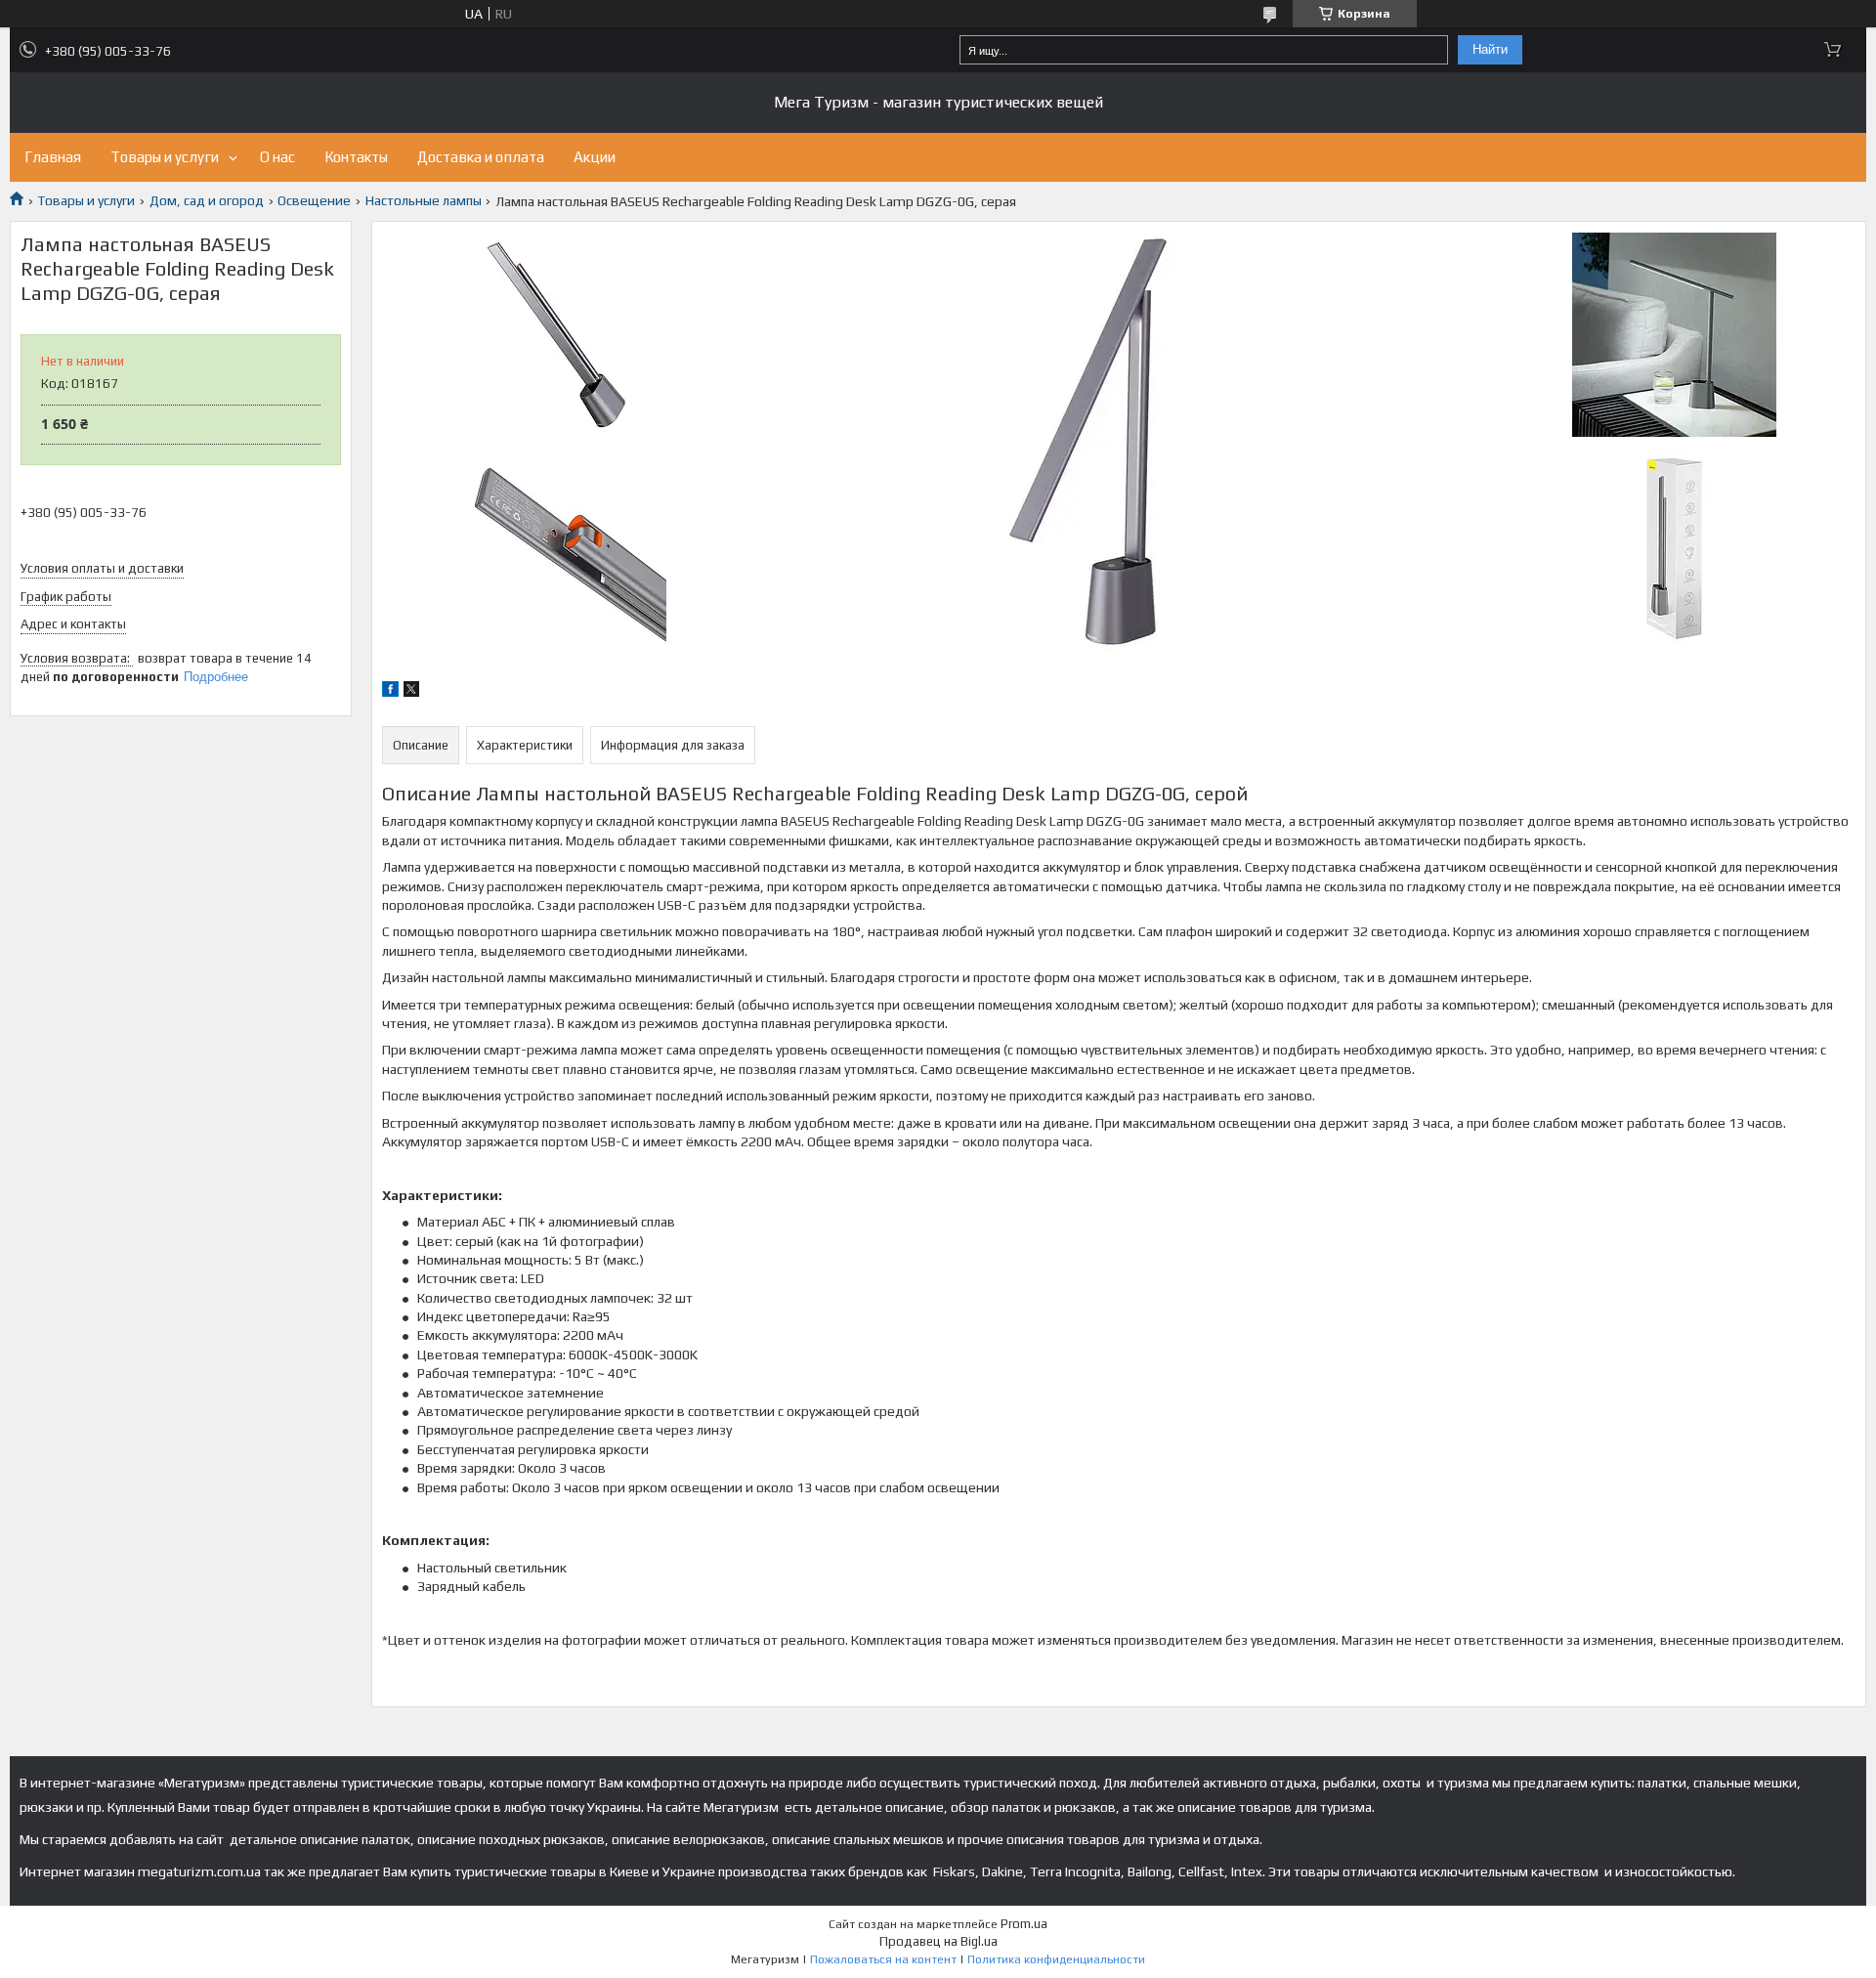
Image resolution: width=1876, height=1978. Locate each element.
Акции (595, 157)
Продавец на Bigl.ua (938, 1941)
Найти (1490, 49)
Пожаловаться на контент (883, 1959)
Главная (53, 157)
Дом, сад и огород (207, 200)
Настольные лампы (424, 200)
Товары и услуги (165, 157)
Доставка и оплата (481, 157)
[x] (411, 692)
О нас (277, 157)
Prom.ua (1024, 1924)
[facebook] (390, 692)
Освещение (314, 200)
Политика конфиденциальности (1056, 1959)
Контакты (356, 157)
